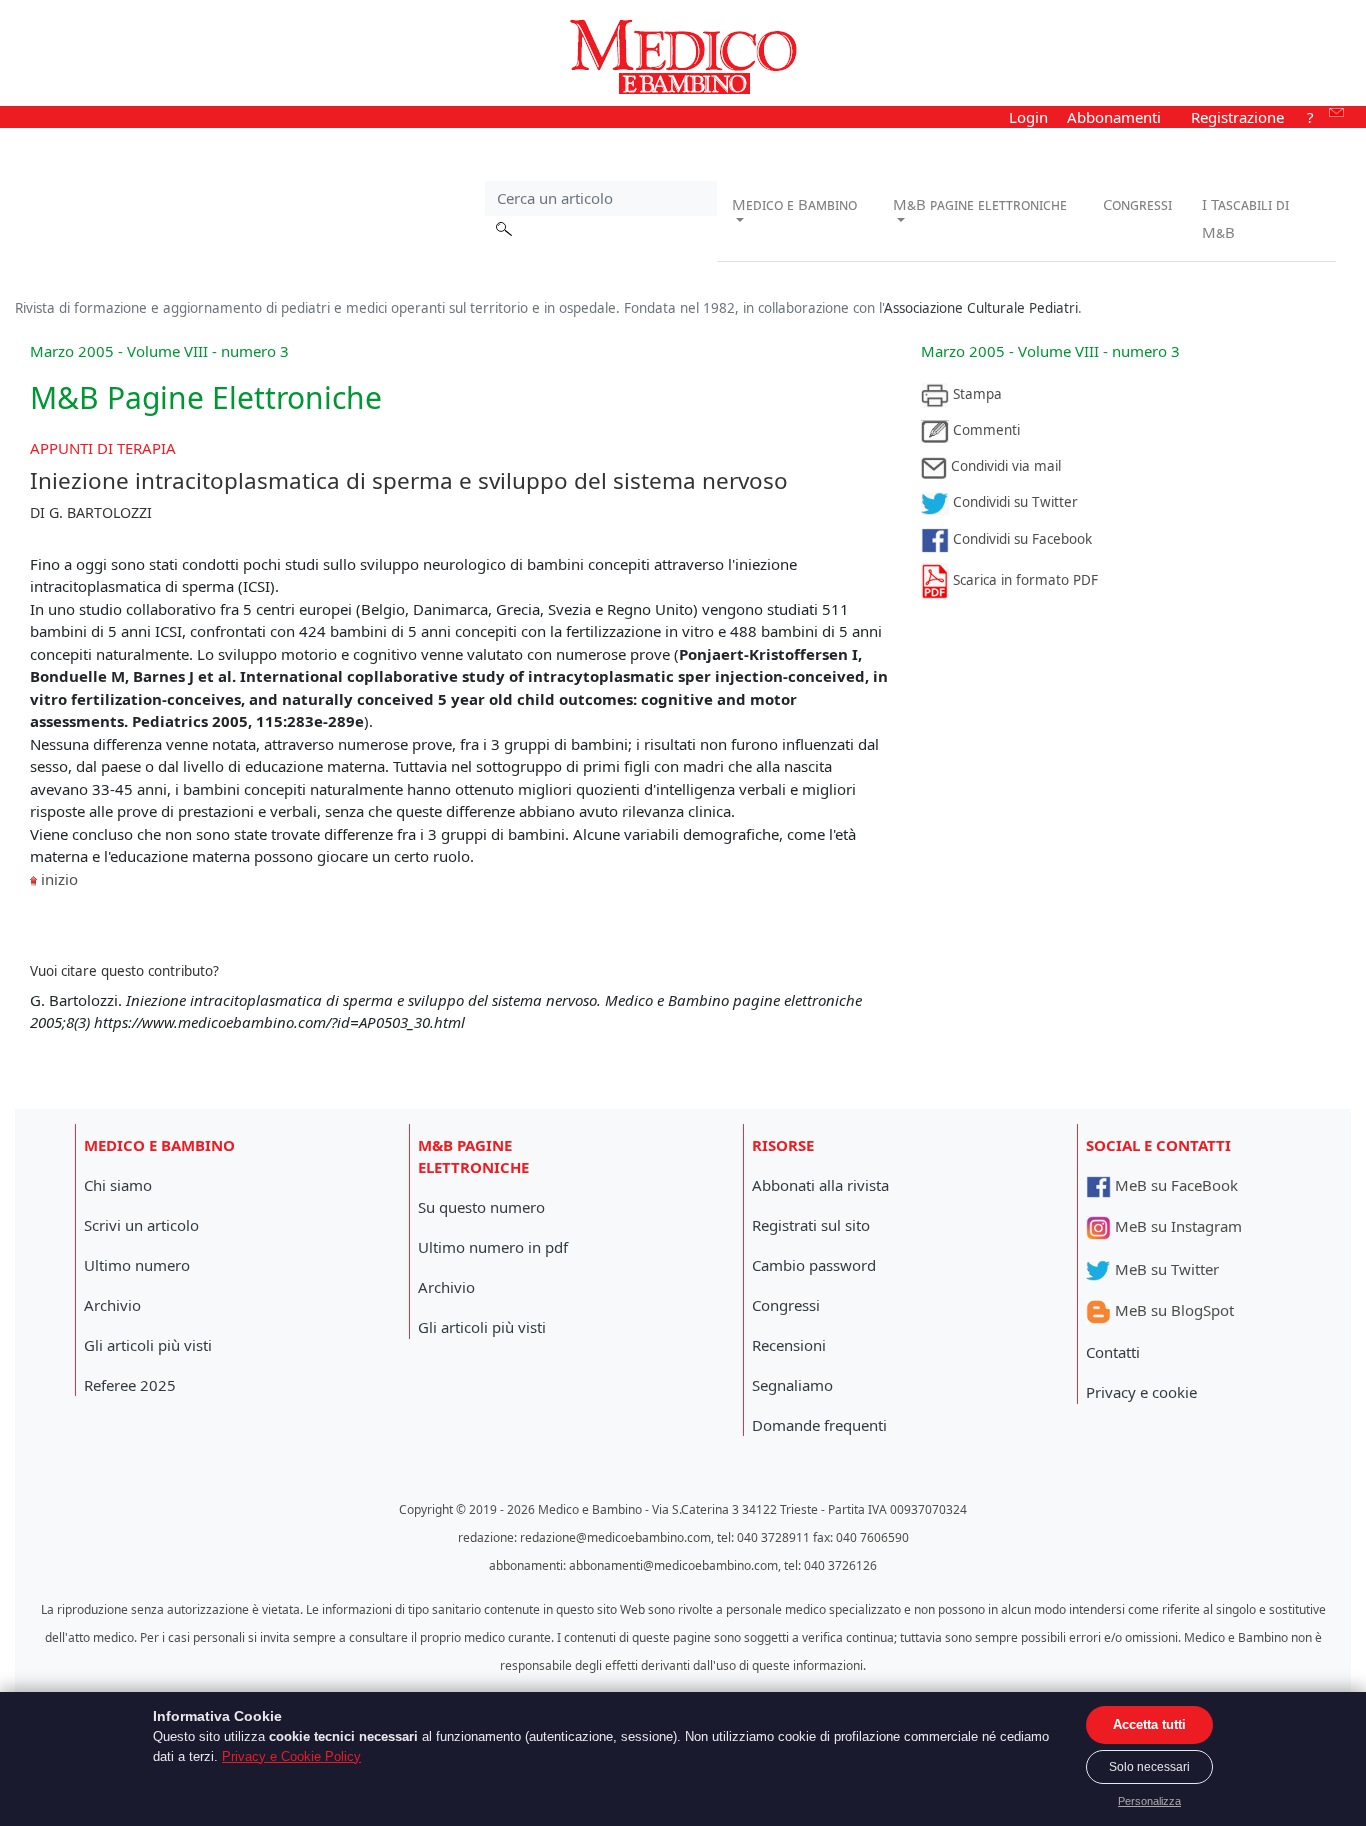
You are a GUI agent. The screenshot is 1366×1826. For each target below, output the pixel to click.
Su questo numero (481, 1207)
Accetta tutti (1149, 1724)
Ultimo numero (137, 1265)
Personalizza (1149, 1801)
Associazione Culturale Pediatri (981, 308)
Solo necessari (1149, 1767)
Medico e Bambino (794, 204)
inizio (59, 879)
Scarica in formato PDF (1023, 580)
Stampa (975, 394)
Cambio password (814, 1265)
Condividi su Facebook (1020, 539)
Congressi (1137, 204)
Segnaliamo (792, 1385)
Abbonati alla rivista (820, 1185)
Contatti (1113, 1352)
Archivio (112, 1305)
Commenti (984, 430)
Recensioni (789, 1345)
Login (1028, 117)
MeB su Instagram (1176, 1226)
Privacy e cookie (1141, 1392)
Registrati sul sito (811, 1225)
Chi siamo (118, 1185)
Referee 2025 (130, 1385)
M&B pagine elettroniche (980, 204)
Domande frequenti (819, 1425)
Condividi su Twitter (1013, 502)
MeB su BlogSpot (1172, 1310)
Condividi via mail (1004, 466)
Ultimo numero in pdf (493, 1247)
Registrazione (1237, 117)
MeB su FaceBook (1174, 1185)
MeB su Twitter (1165, 1269)
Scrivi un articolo (141, 1225)
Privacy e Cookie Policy (291, 1756)
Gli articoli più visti (148, 1345)
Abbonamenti (1114, 117)
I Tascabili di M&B (1245, 218)
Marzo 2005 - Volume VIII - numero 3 (1050, 351)
